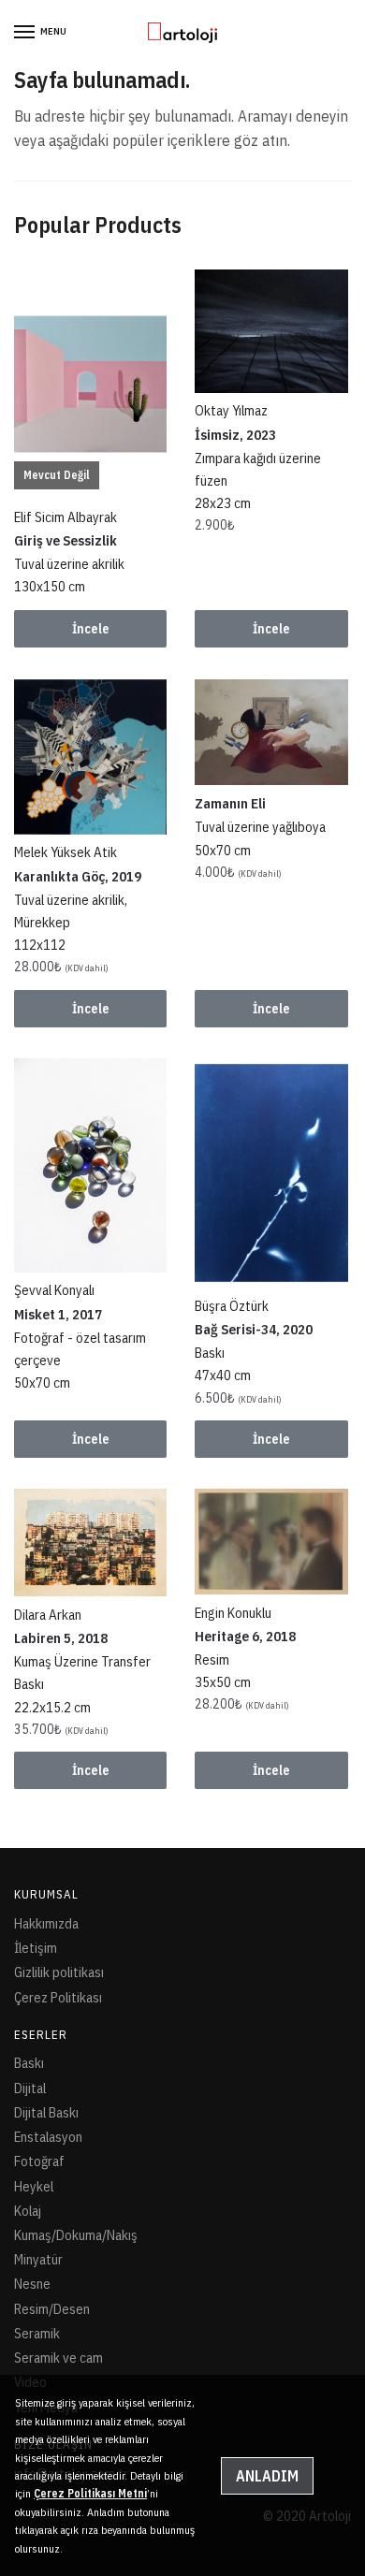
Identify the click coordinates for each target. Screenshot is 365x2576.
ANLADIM (267, 2476)
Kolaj (28, 2211)
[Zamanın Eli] (271, 732)
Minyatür (38, 2259)
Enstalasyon (48, 2137)
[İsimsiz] (271, 331)
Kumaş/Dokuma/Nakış (76, 2235)
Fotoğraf (39, 2161)
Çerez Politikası (58, 1997)
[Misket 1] (90, 1165)
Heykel (34, 2186)
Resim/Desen (52, 2309)
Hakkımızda (46, 1923)
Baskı (29, 2063)
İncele (91, 629)
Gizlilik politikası (59, 1972)
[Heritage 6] (271, 1542)
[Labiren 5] (90, 1543)
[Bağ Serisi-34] (271, 1173)
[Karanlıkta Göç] (90, 757)
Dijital (30, 2088)
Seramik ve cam (58, 2358)
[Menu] (25, 33)
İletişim (36, 1948)
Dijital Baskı (46, 2112)
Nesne (32, 2284)
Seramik (37, 2333)
